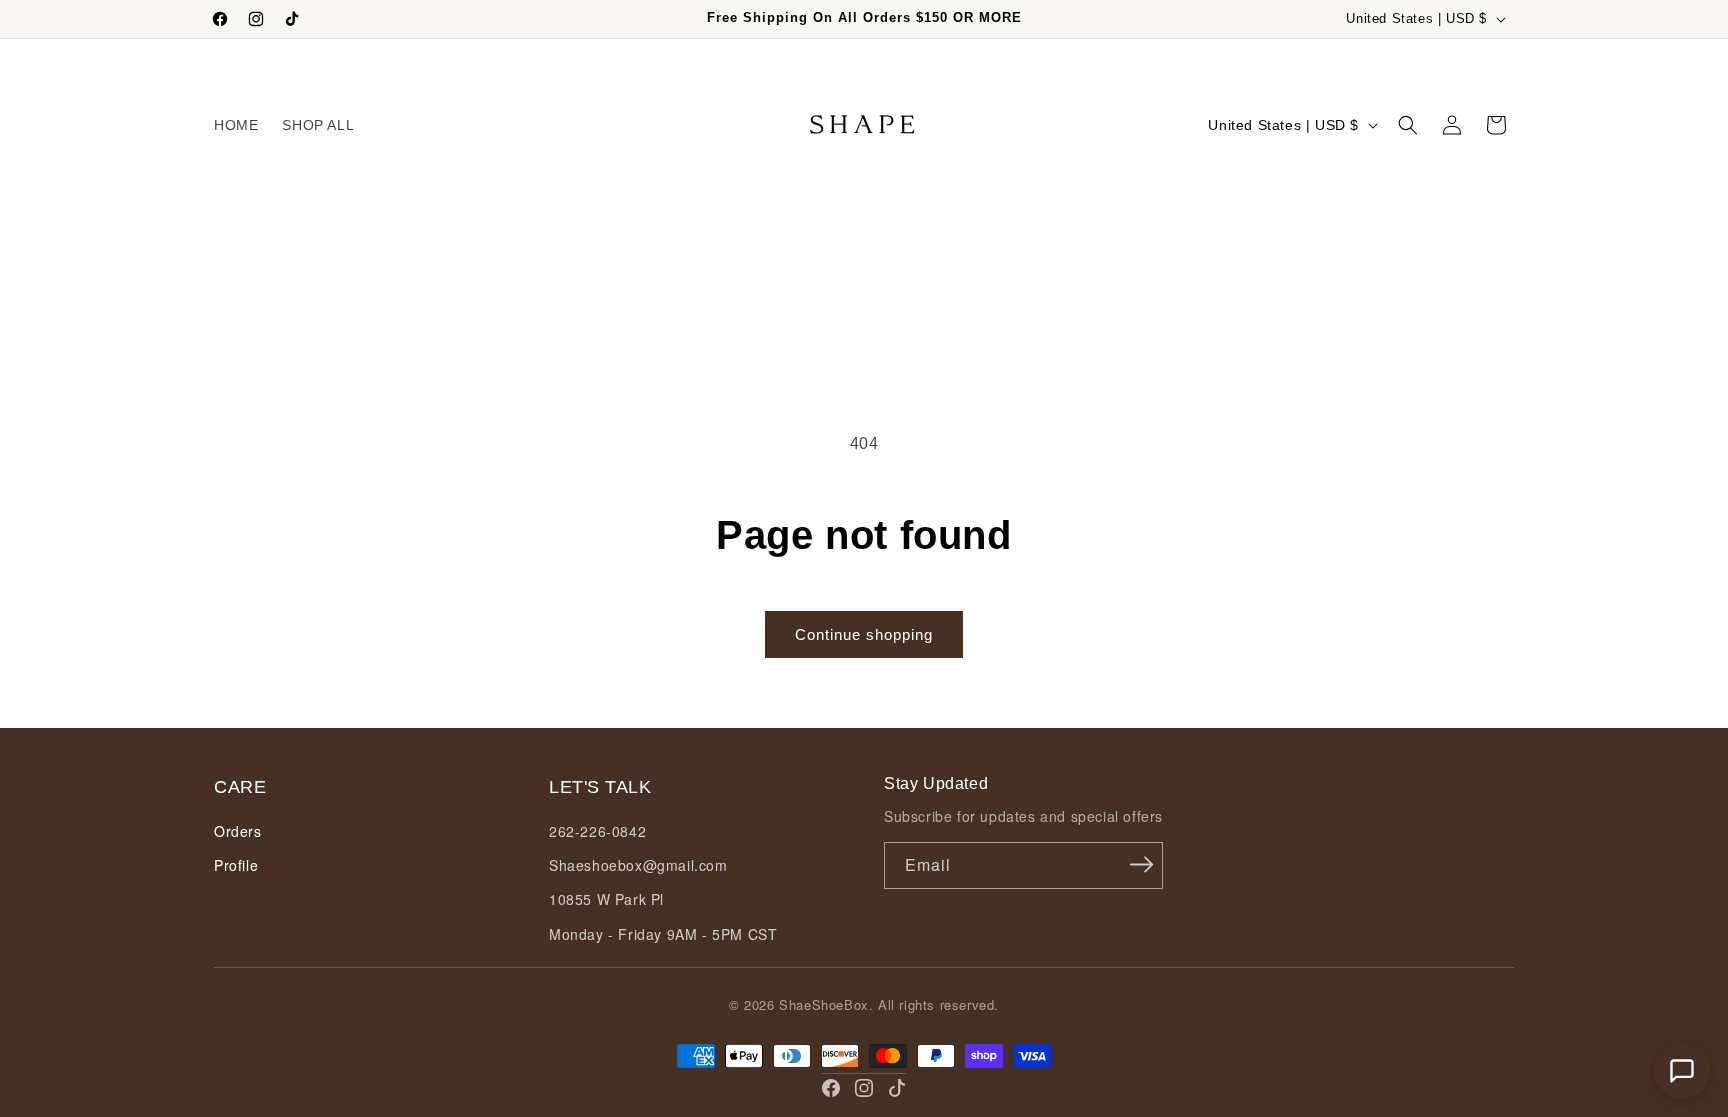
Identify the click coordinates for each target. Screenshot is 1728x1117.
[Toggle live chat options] (1682, 1071)
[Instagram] (864, 1088)
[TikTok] (897, 1088)
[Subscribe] (1141, 864)
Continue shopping (864, 634)
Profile (236, 865)
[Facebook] (831, 1088)
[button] (1408, 125)
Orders (238, 831)
